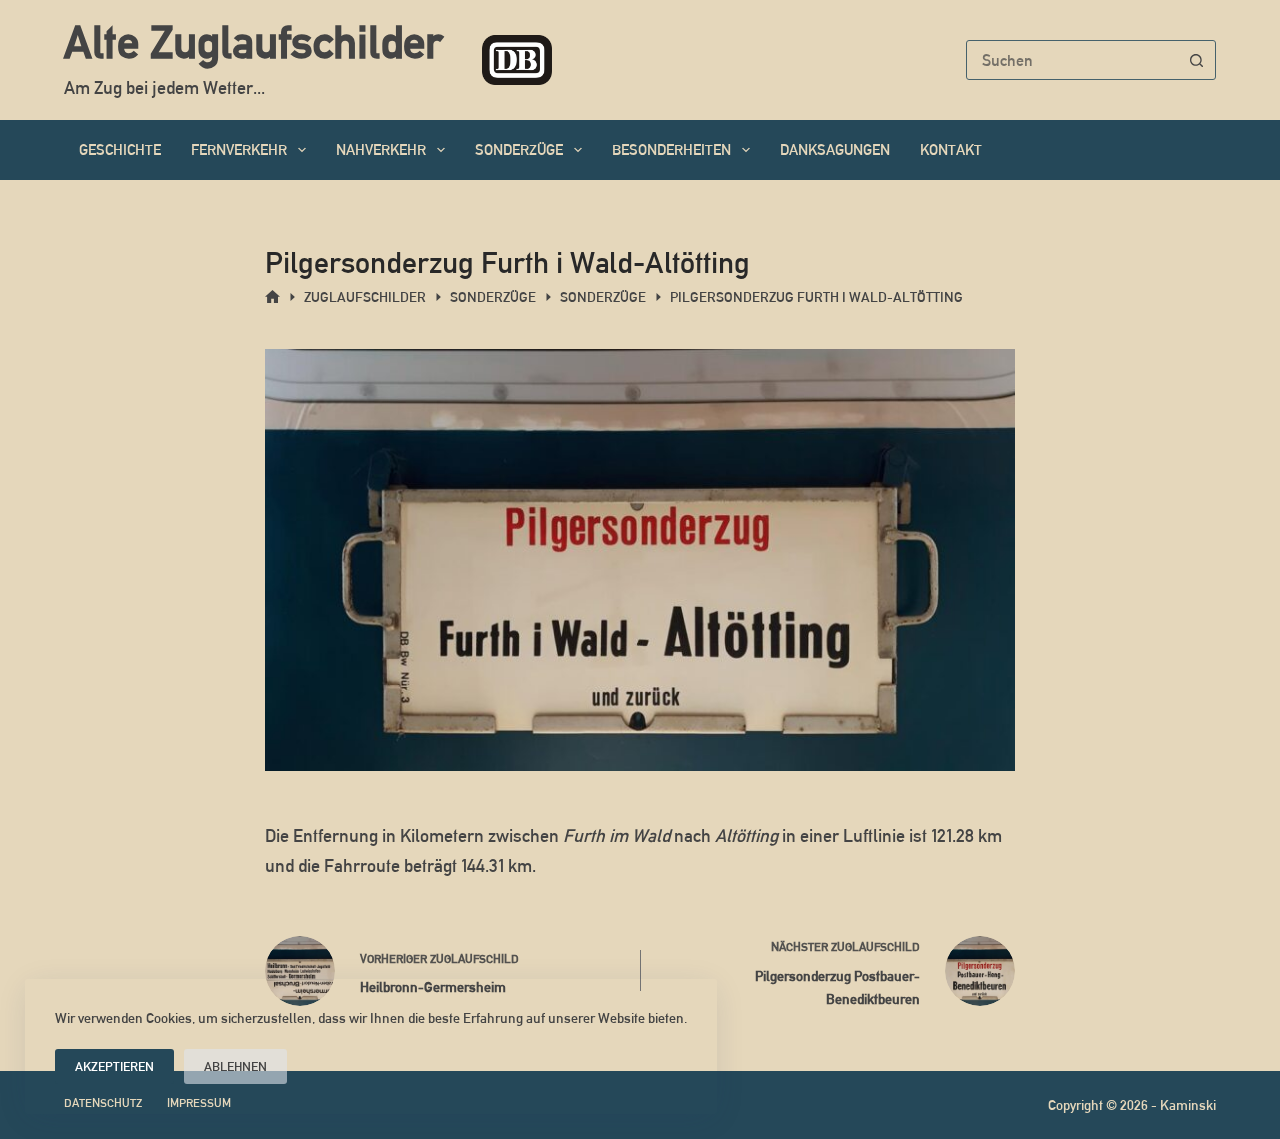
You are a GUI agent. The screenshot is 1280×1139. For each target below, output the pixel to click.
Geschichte (120, 149)
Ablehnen (235, 1066)
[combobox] (1072, 60)
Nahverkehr (381, 149)
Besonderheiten (671, 149)
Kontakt (951, 149)
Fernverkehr (239, 149)
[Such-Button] (1196, 60)
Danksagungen (835, 149)
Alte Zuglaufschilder (253, 42)
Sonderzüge (519, 149)
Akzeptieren (114, 1066)
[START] (272, 297)
